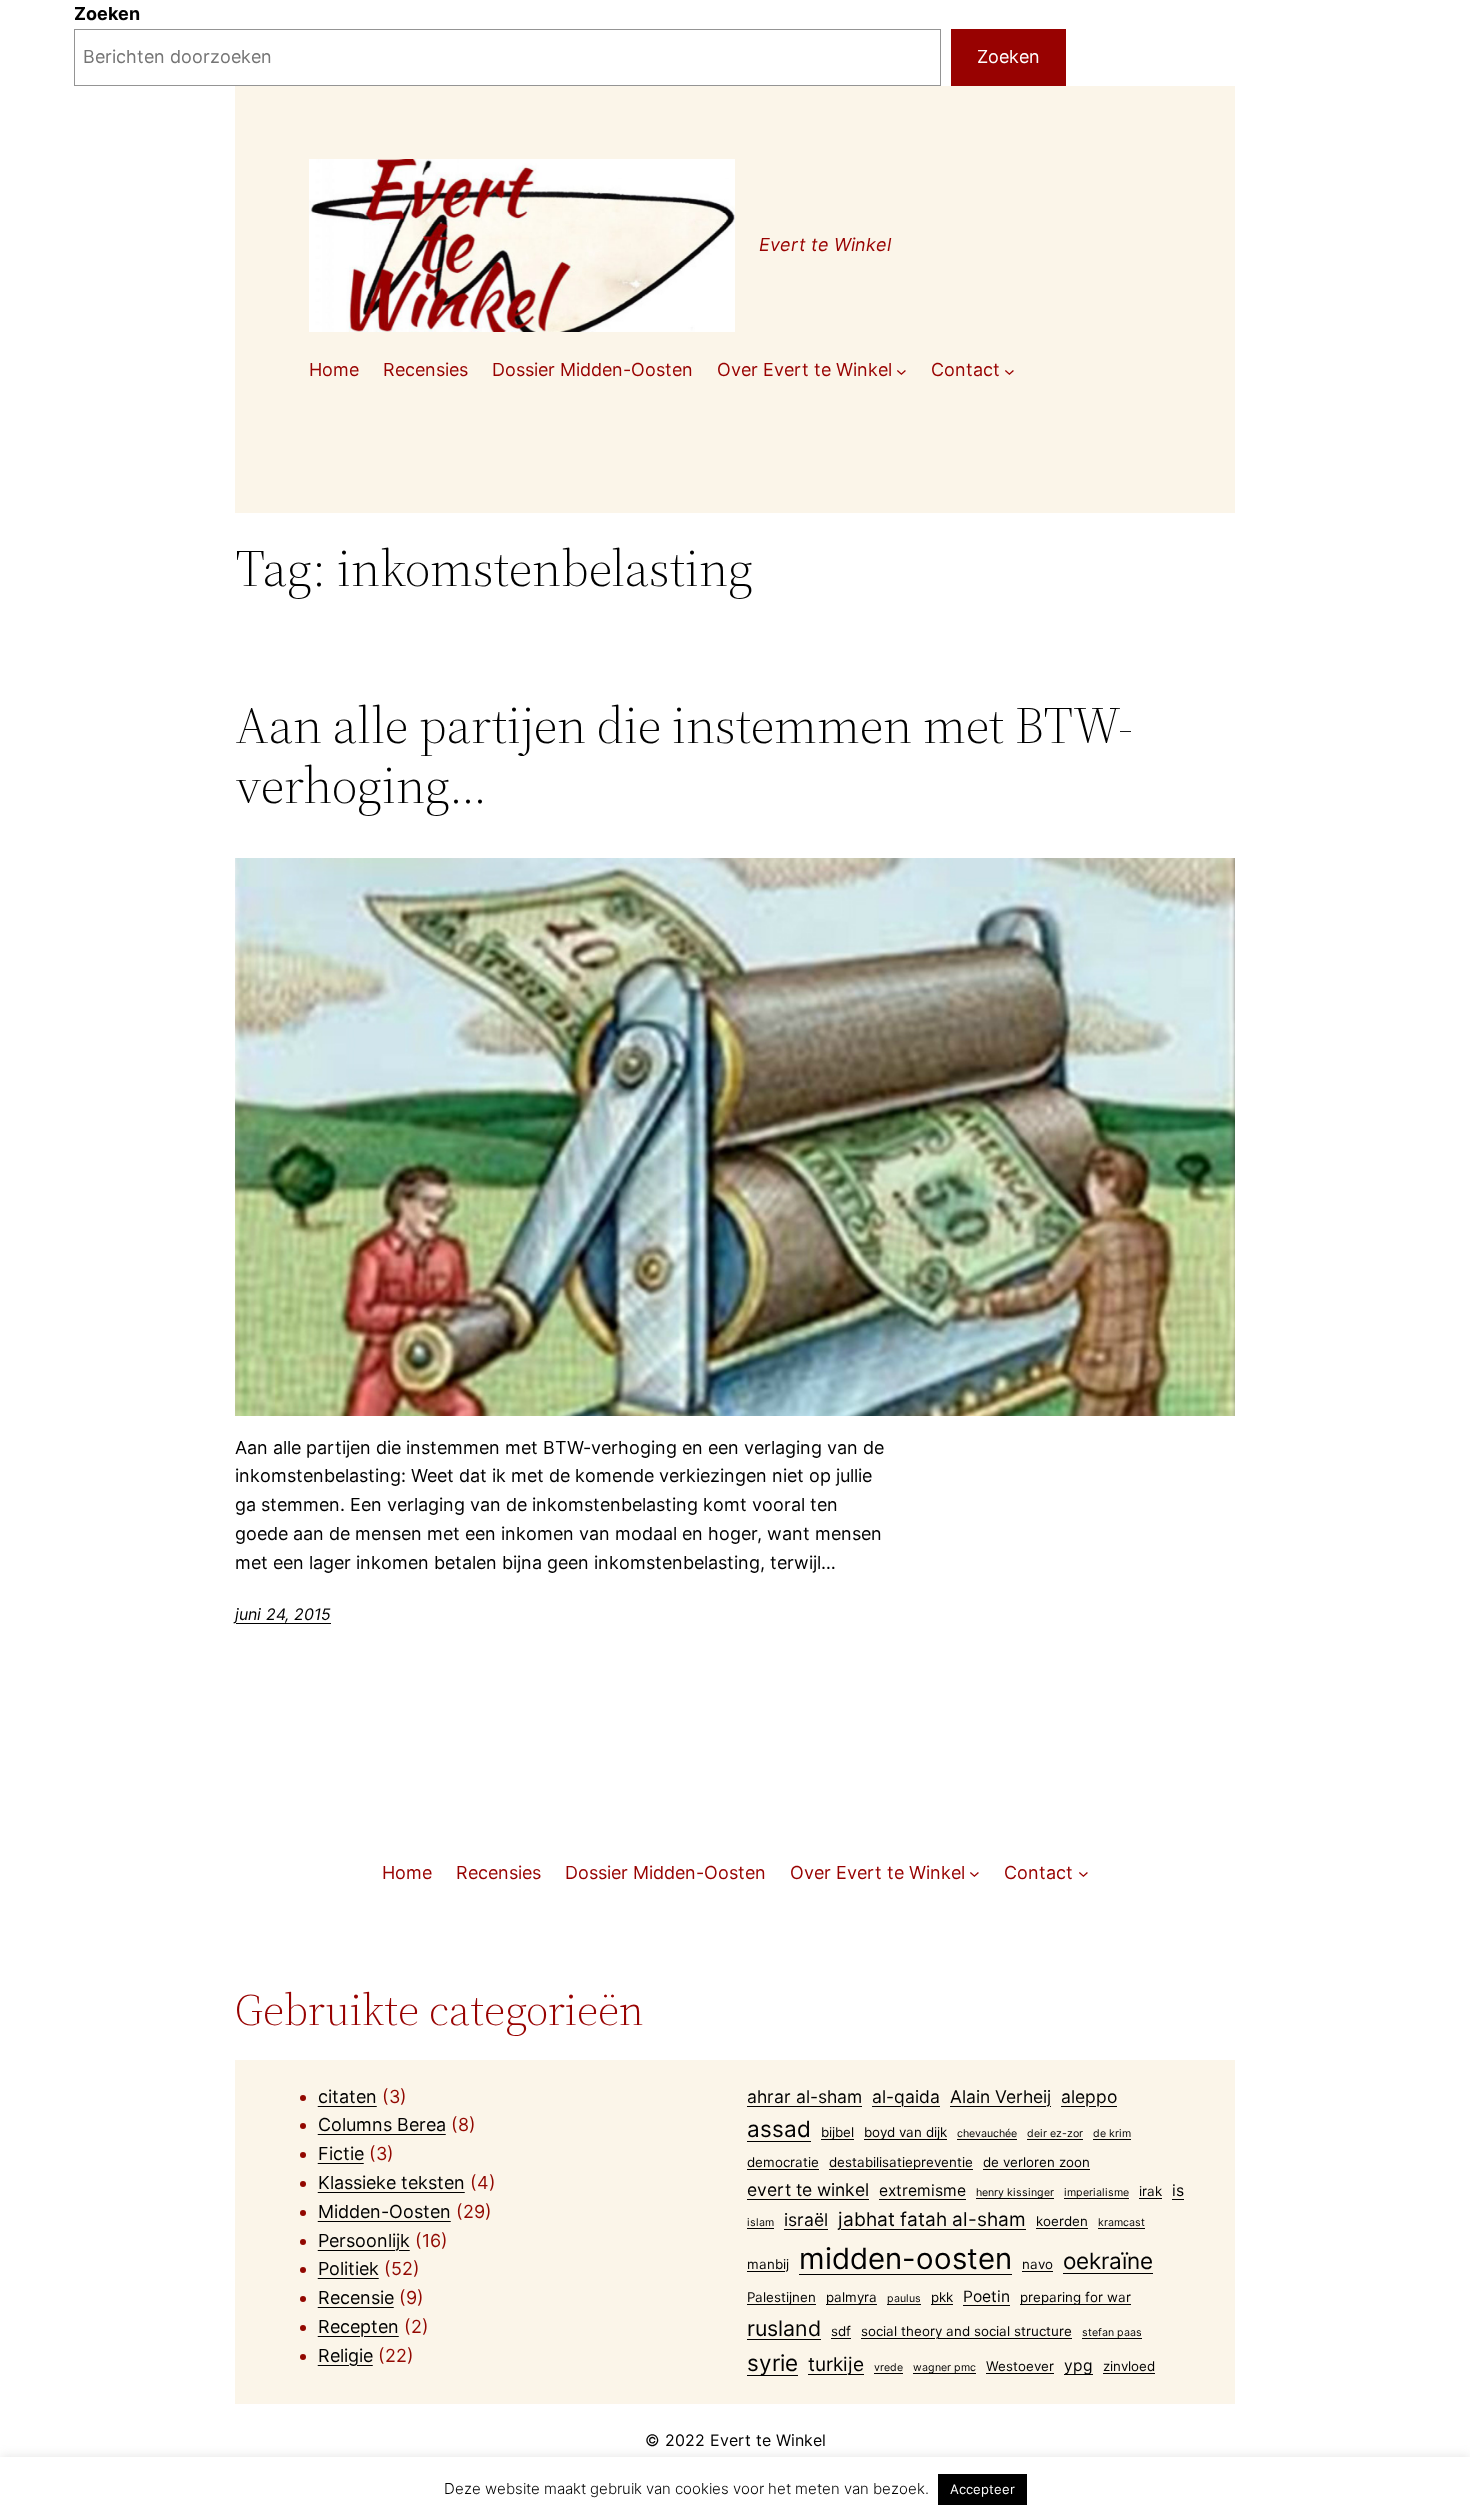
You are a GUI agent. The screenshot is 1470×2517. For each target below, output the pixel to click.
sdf (841, 2331)
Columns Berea (382, 2124)
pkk (942, 2297)
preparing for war (1075, 2297)
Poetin (986, 2296)
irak (1150, 2191)
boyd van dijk (905, 2132)
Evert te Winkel (825, 244)
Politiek (348, 2268)
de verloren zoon (1036, 2162)
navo (1037, 2264)
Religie (345, 2355)
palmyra (851, 2297)
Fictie (341, 2153)
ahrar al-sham (804, 2096)
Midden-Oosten (384, 2211)
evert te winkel (808, 2189)
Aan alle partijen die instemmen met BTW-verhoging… (684, 755)
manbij (768, 2264)
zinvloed (1129, 2366)
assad (779, 2128)
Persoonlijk (364, 2240)
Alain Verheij (1000, 2096)
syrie (772, 2362)
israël (806, 2219)
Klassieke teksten (391, 2182)
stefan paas (1112, 2332)
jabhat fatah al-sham (932, 2219)
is (1178, 2190)
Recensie (356, 2297)
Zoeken (107, 13)
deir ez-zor (1055, 2133)
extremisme (922, 2190)
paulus (904, 2298)
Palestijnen (781, 2297)
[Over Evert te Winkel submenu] (901, 370)
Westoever (1020, 2366)
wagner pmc (944, 2367)
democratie (783, 2162)
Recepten (358, 2326)
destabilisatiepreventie (901, 2162)
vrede (888, 2367)
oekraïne (1108, 2260)
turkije (836, 2364)
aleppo (1089, 2096)
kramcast (1121, 2222)
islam (760, 2222)
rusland (784, 2328)
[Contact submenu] (1009, 370)
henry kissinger (1015, 2192)
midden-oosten (905, 2258)
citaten (347, 2096)
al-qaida (906, 2096)
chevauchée (987, 2133)
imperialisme (1096, 2192)
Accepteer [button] (982, 2489)
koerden (1062, 2221)
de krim (1112, 2133)
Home (334, 369)
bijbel (837, 2132)
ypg (1078, 2365)
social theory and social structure (966, 2331)
